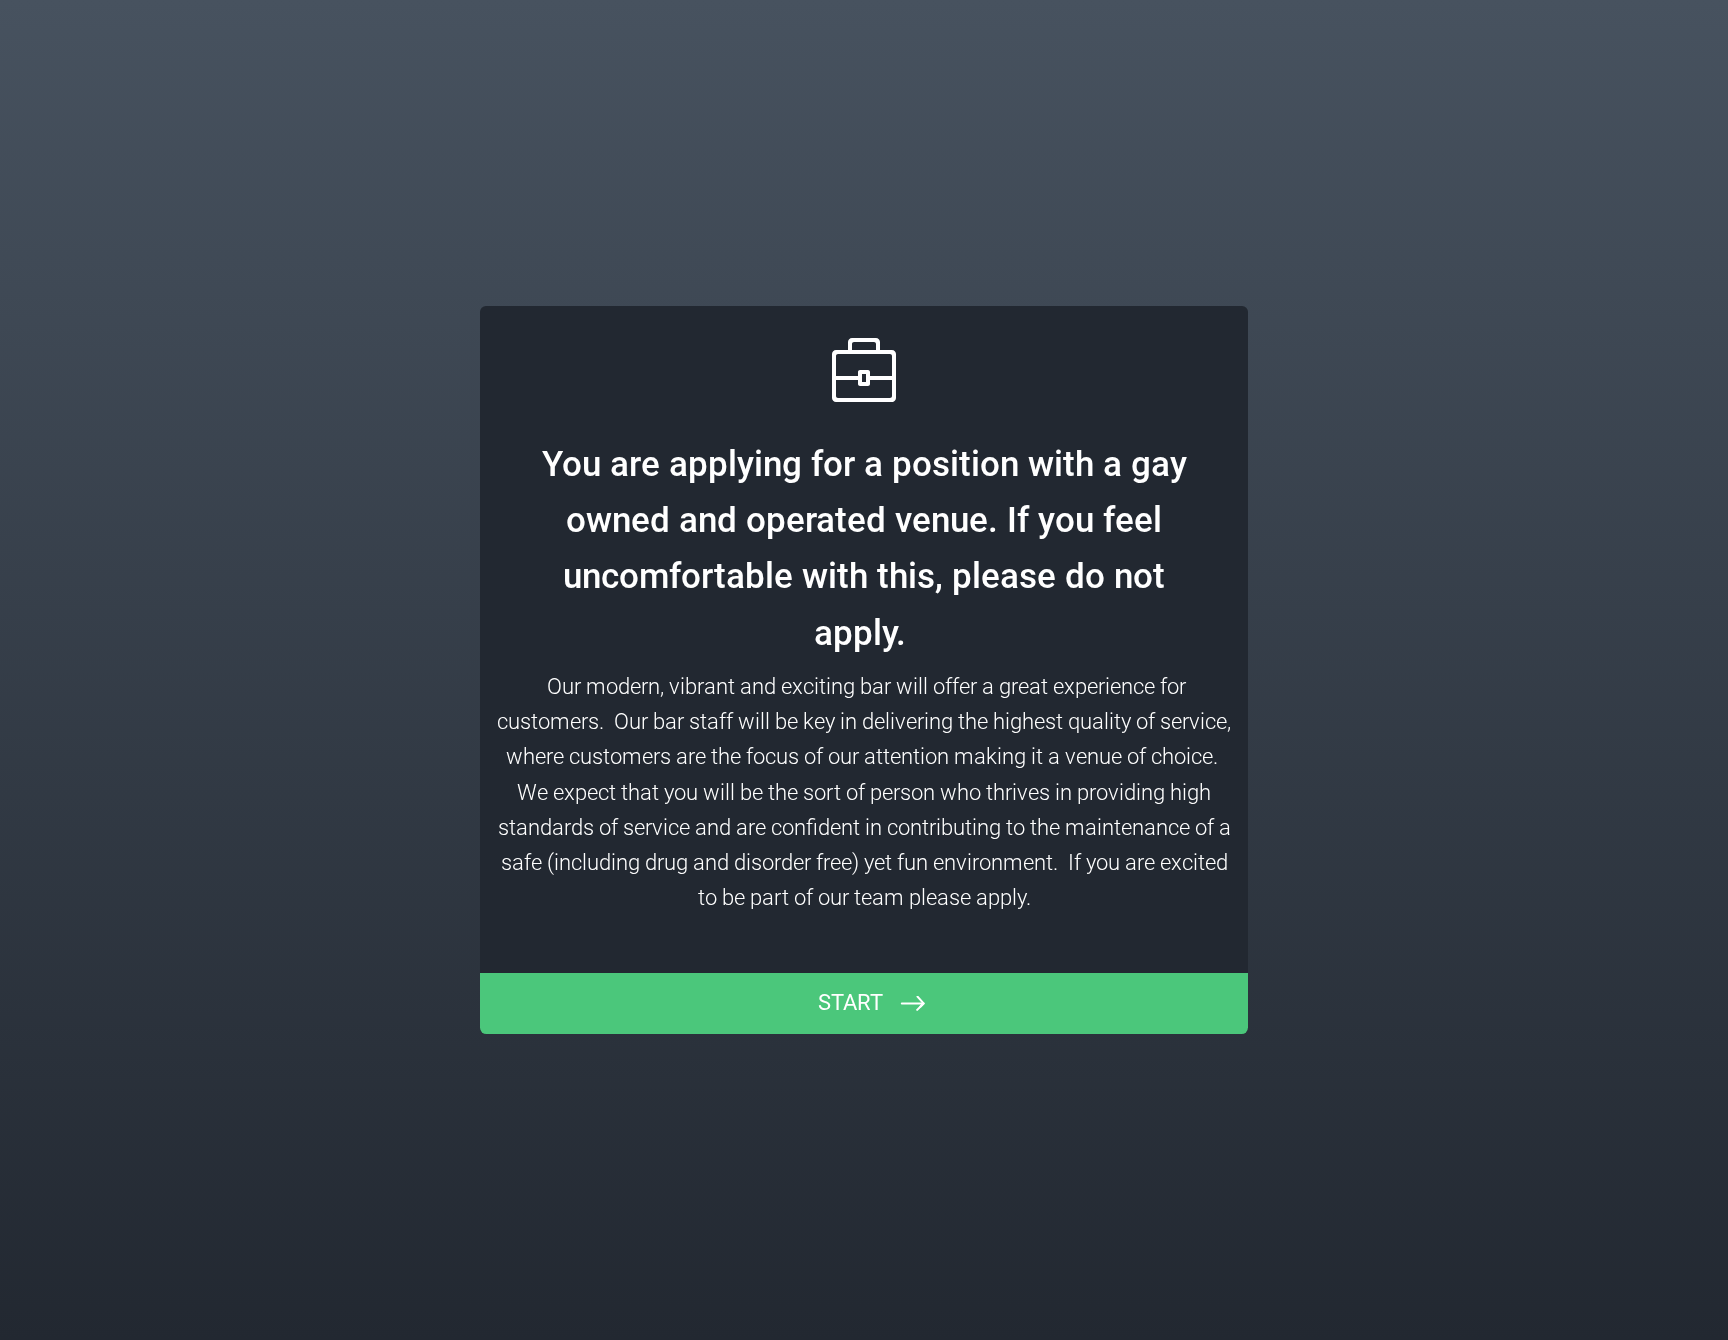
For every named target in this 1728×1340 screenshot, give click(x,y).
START (850, 1002)
